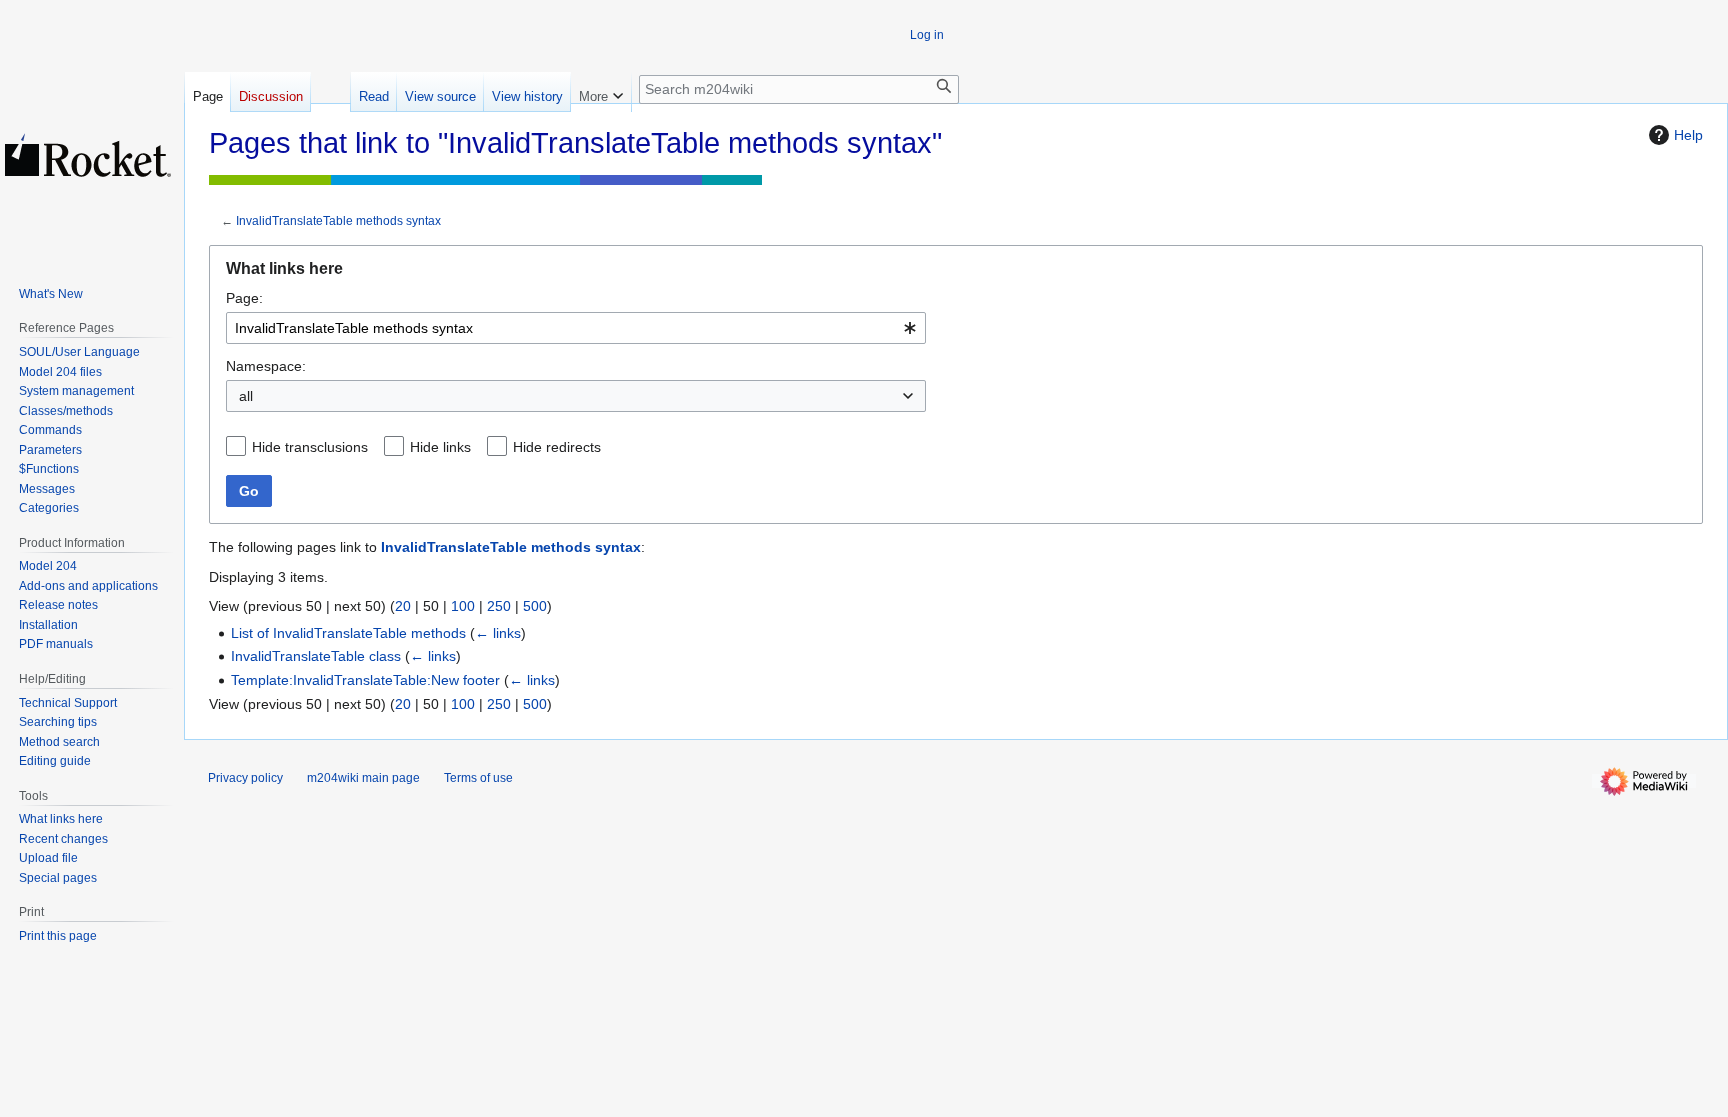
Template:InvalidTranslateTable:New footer (365, 680)
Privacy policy (245, 778)
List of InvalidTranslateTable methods (348, 633)
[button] (601, 92)
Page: (244, 298)
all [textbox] (246, 396)
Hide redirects (557, 447)
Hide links (440, 447)
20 (403, 606)
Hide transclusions (310, 447)
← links (498, 633)
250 (499, 606)
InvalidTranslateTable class (316, 656)
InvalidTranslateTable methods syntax (338, 220)
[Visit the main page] (88, 155)
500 (535, 606)
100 (463, 606)
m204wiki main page (363, 778)
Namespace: (266, 366)
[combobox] (576, 328)
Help (1688, 135)
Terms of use (478, 778)
